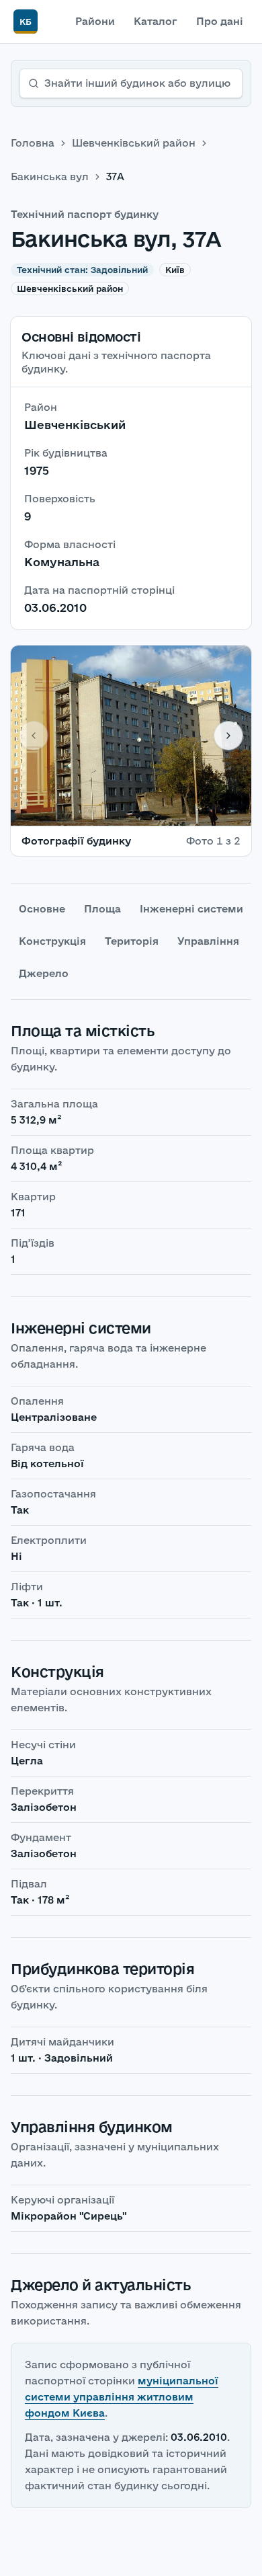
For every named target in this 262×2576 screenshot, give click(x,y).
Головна (33, 143)
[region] (131, 736)
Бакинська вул (50, 177)
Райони (95, 21)
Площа (102, 909)
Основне (42, 909)
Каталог (156, 21)
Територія (132, 941)
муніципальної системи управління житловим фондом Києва (122, 2397)
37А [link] (115, 177)
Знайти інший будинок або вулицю (137, 83)
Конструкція (52, 941)
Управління (208, 941)
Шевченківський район (134, 143)
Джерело (44, 973)
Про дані (220, 21)
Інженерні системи (191, 909)
